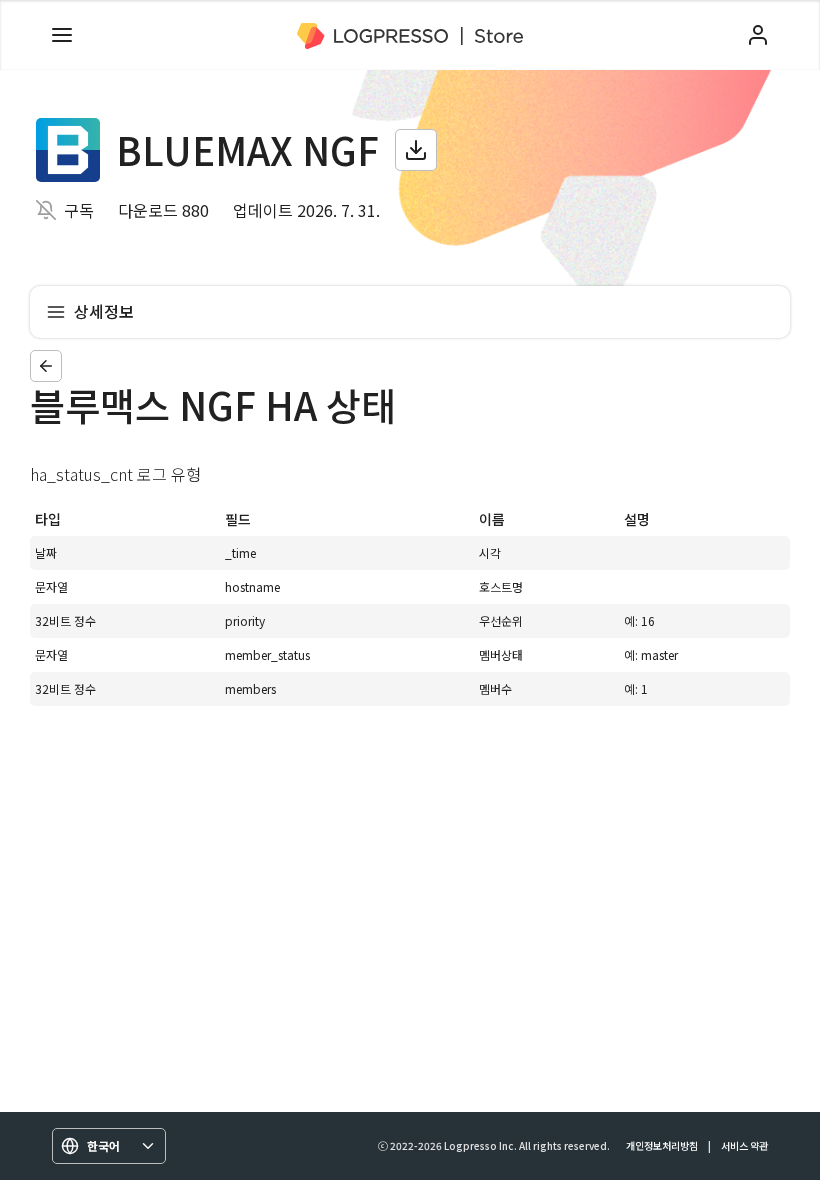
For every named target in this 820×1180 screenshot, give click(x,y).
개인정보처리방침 (662, 1145)
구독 (79, 210)
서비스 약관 (744, 1145)
